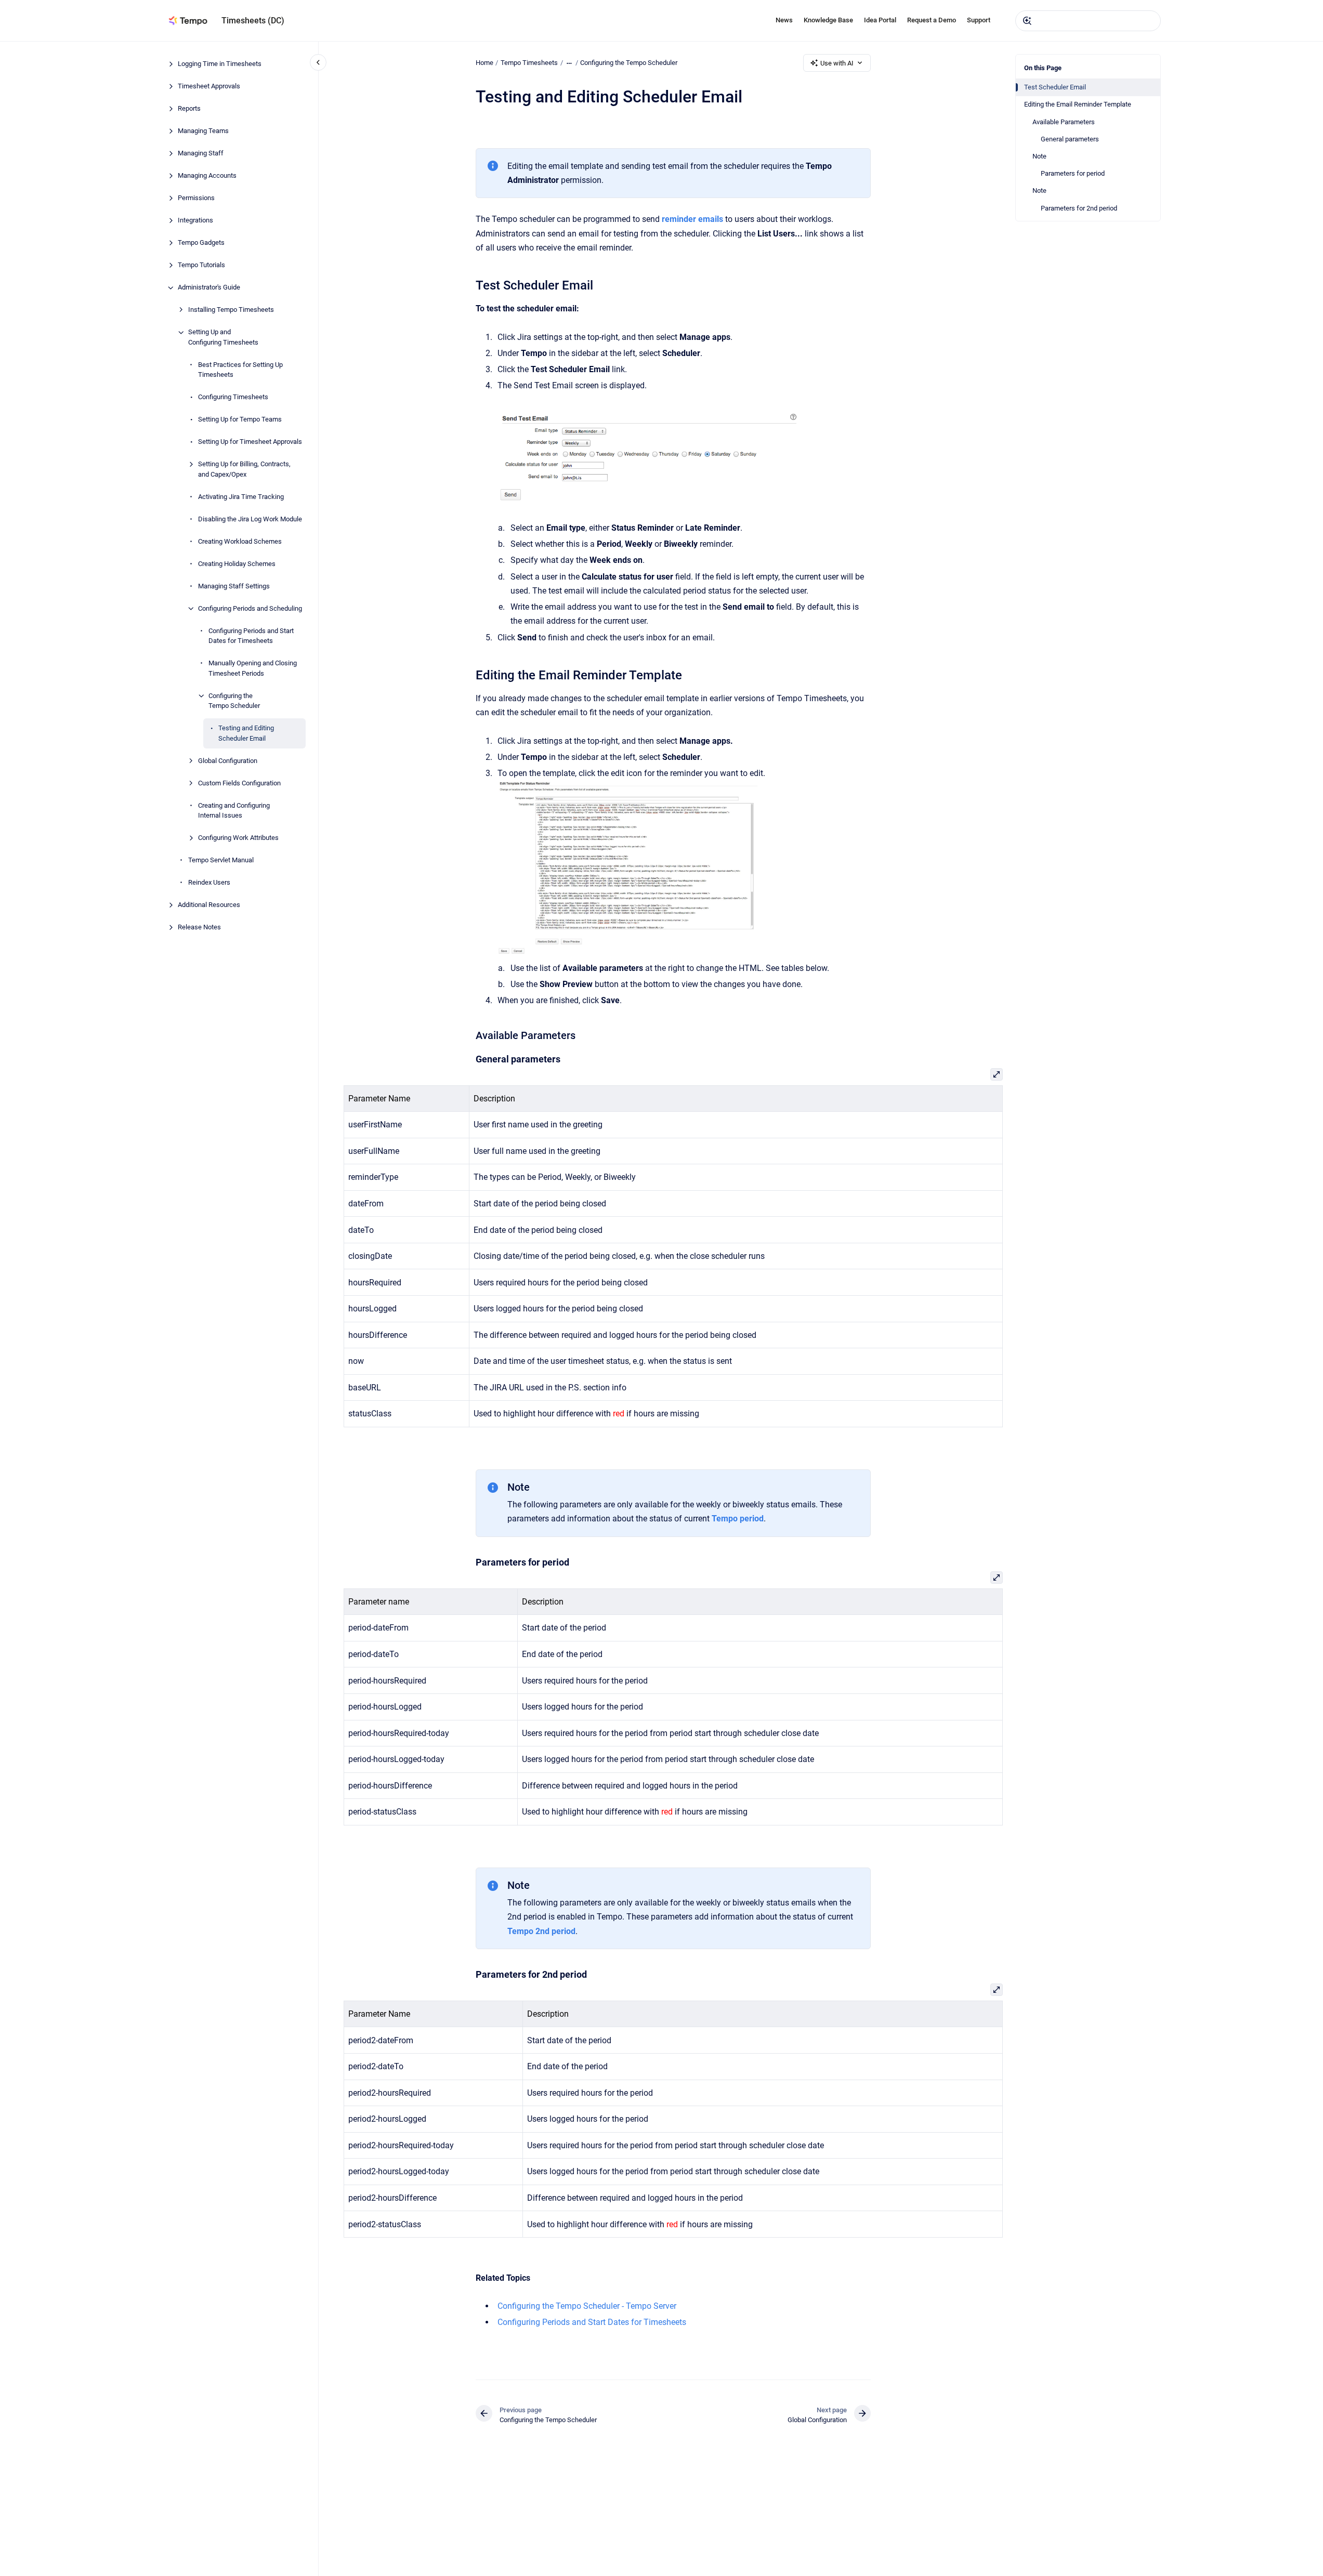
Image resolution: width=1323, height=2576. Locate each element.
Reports (189, 109)
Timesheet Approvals (209, 87)
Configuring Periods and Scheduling (250, 608)
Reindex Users (209, 883)
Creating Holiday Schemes (237, 564)
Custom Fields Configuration (239, 783)
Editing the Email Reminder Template (1078, 104)
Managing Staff (201, 154)
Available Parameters (1064, 122)
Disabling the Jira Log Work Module (250, 519)
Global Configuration (228, 761)
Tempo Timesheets (529, 63)
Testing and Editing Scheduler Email (246, 734)
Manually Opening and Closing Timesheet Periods (253, 669)
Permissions (196, 198)
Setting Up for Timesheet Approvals (250, 442)
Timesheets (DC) (253, 21)
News (784, 20)
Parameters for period (1073, 173)
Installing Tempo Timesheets (231, 310)
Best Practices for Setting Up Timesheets (240, 370)
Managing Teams (203, 131)
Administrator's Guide (209, 288)
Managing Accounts (207, 176)
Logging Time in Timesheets (220, 64)
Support (979, 20)
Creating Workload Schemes (240, 541)
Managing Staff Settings (234, 586)
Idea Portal (880, 20)
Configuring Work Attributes (238, 838)
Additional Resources (209, 905)
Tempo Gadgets (201, 243)
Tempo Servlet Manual (221, 860)
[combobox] (1088, 21)
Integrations (195, 221)
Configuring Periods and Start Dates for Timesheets (251, 636)
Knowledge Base (828, 20)
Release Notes (199, 928)
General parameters (1070, 139)
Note (1039, 156)
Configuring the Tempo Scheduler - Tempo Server (587, 2306)
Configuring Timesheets (233, 397)
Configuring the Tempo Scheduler (234, 701)
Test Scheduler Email (1055, 87)
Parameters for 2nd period (1079, 208)
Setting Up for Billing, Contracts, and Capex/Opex (244, 470)
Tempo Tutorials (201, 265)
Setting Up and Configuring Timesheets (223, 338)
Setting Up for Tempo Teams (240, 420)
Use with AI (837, 63)
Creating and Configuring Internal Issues (234, 811)
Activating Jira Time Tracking (241, 497)
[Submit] (1027, 21)
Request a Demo (932, 20)
